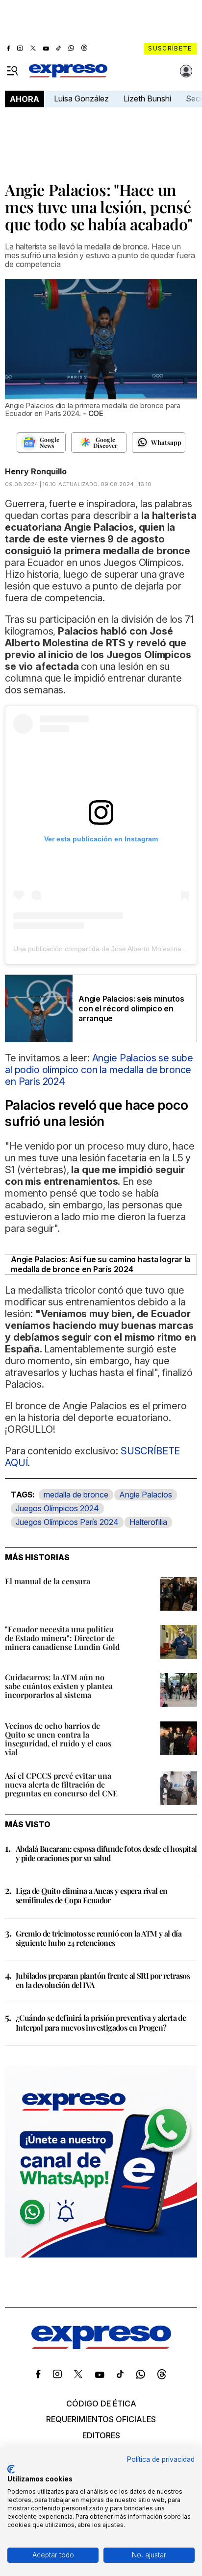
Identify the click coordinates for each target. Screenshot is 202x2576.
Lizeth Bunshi (147, 98)
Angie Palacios (146, 1495)
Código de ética (101, 2404)
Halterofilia (148, 1522)
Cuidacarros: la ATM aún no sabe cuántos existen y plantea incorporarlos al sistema (59, 1686)
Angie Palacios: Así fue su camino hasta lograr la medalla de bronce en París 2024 (101, 1264)
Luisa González (81, 98)
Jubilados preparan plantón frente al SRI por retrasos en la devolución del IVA (103, 1980)
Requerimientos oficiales (101, 2419)
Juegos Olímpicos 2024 (57, 1508)
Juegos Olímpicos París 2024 (67, 1522)
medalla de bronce (76, 1495)
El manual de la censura (48, 1581)
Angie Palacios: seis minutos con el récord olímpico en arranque (131, 1008)
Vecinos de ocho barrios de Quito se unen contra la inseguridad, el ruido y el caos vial (58, 1739)
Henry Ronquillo (36, 471)
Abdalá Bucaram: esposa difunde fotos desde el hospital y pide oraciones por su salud (106, 1853)
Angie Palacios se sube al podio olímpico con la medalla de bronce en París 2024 (99, 1070)
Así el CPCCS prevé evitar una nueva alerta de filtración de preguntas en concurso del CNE (61, 1784)
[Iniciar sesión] (186, 71)
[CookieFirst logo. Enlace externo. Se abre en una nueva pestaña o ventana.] (11, 2469)
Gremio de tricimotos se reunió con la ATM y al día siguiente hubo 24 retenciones (99, 1938)
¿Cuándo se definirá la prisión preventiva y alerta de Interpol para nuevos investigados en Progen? (101, 2022)
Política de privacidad (161, 2459)
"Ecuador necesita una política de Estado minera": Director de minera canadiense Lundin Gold (62, 1638)
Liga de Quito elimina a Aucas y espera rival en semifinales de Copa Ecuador (92, 1895)
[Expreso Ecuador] (101, 2346)
